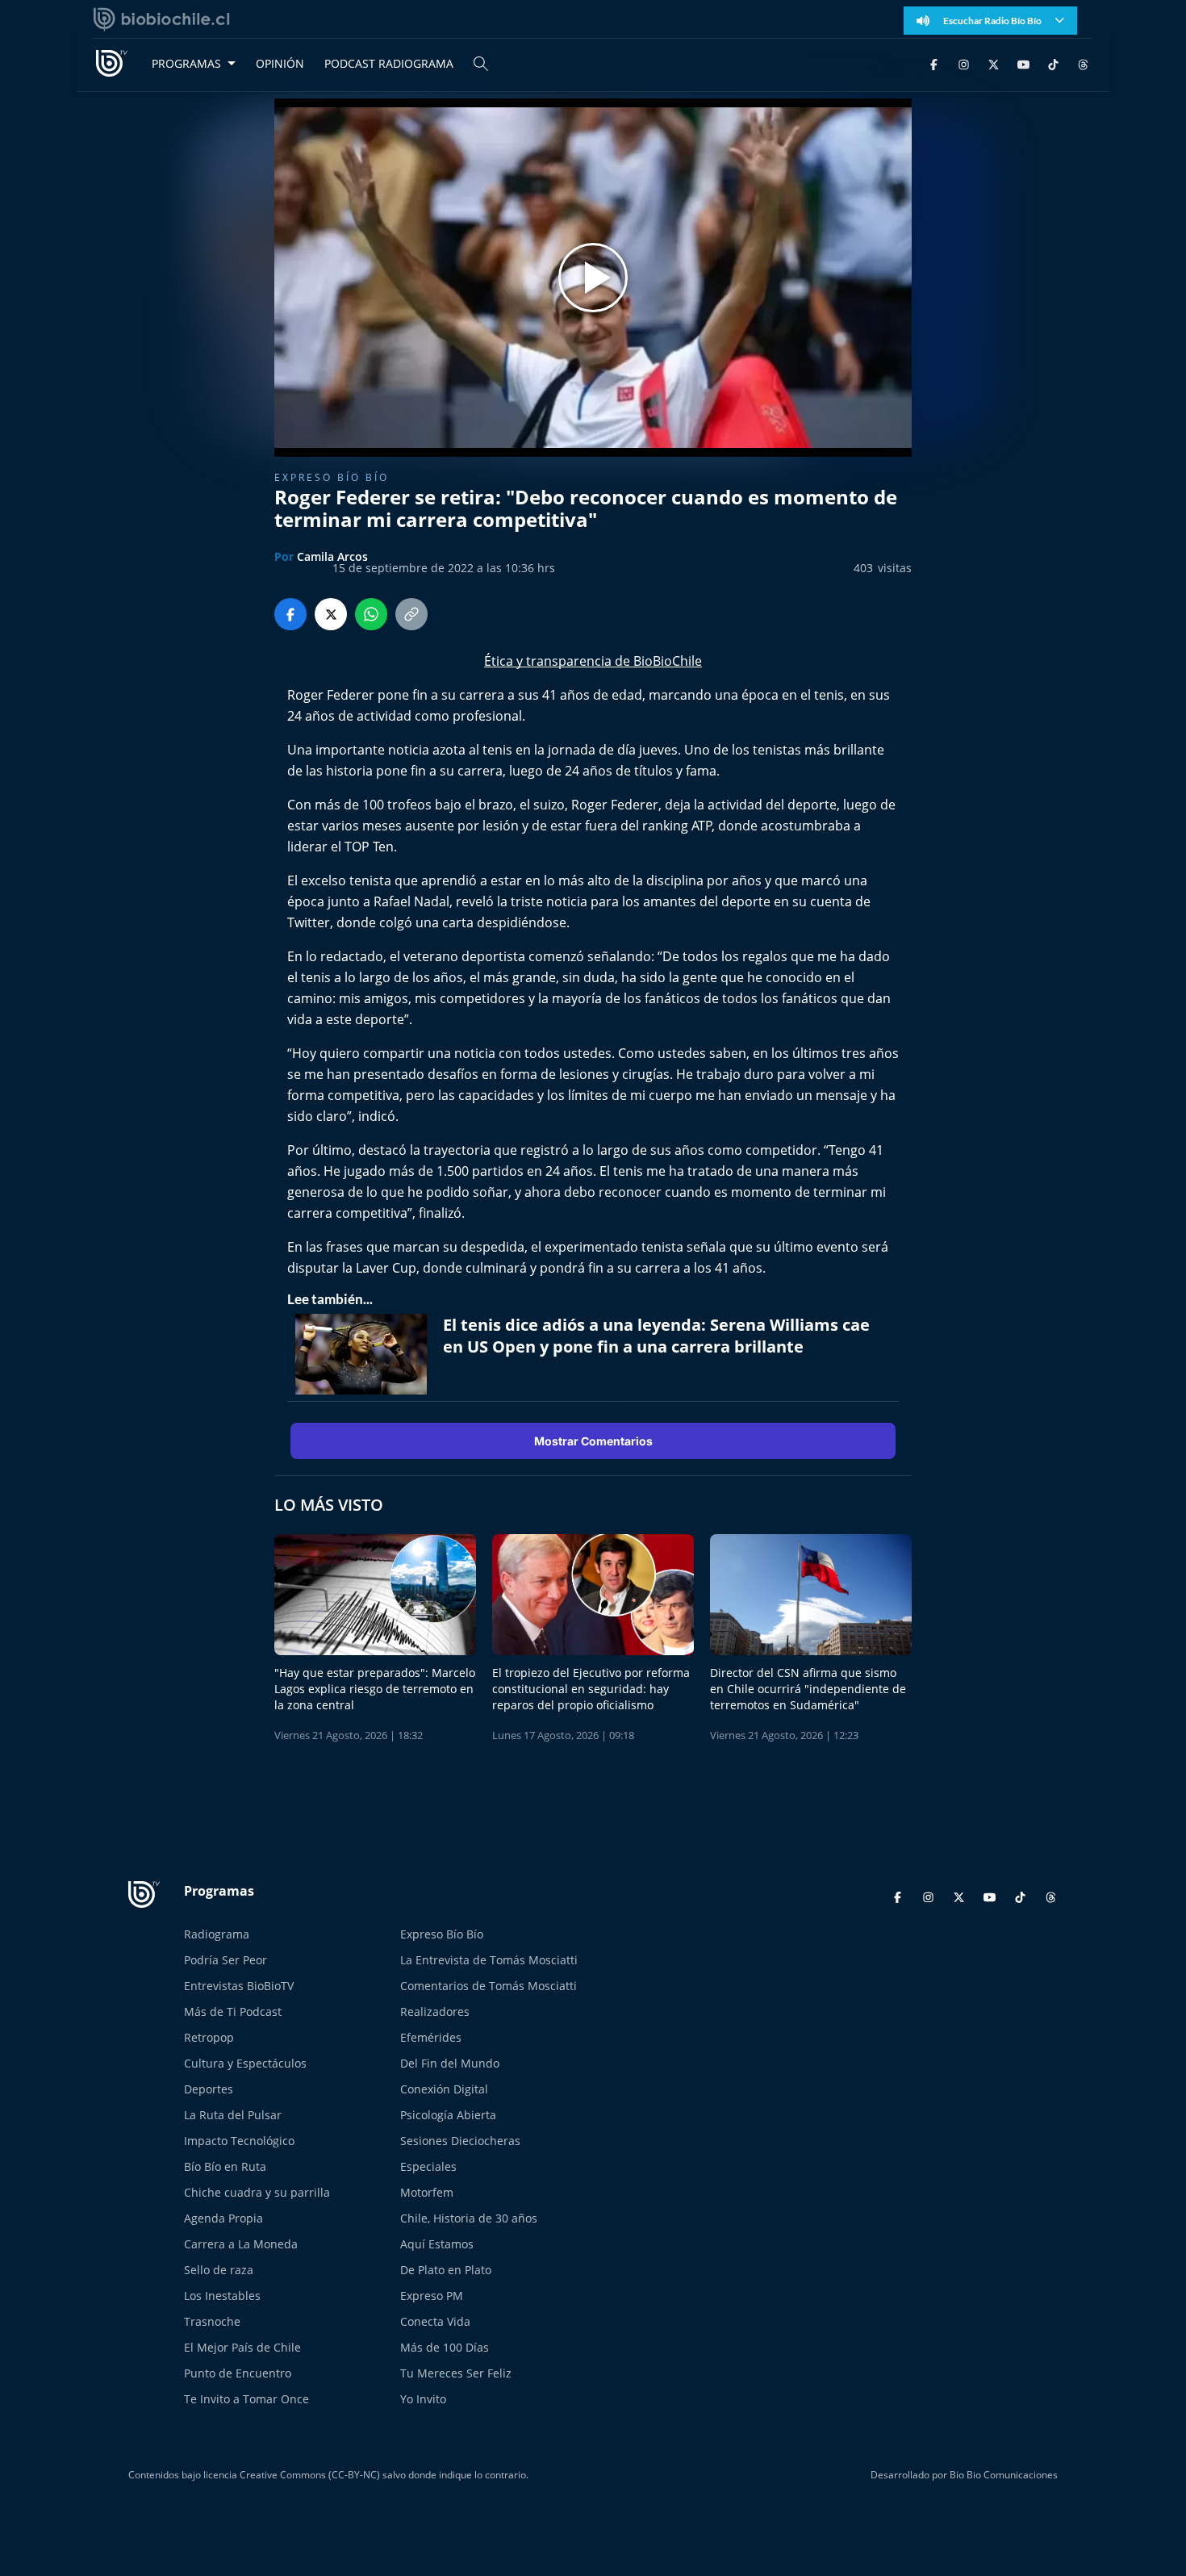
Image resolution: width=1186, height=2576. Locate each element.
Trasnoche (212, 2321)
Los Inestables (222, 2296)
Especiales (428, 2166)
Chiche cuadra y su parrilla (257, 2192)
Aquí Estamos (437, 2244)
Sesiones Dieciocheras (460, 2141)
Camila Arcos (332, 556)
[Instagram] (964, 63)
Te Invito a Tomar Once (246, 2399)
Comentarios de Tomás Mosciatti (489, 1986)
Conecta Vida (435, 2321)
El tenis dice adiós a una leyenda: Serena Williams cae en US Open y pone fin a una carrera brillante (656, 1336)
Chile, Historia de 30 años (469, 2218)
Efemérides (431, 2037)
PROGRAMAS (186, 63)
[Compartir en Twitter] (331, 614)
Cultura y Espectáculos (245, 2063)
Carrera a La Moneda (241, 2244)
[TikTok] (1053, 63)
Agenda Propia (223, 2218)
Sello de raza (219, 2270)
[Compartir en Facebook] (290, 614)
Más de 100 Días (445, 2347)
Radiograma (217, 1934)
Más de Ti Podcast (233, 2011)
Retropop (209, 2037)
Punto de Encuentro (238, 2373)
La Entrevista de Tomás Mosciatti (489, 1960)
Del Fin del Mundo (450, 2063)
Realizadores (435, 2011)
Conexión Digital (444, 2089)
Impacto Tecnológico (239, 2141)
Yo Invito (423, 2399)
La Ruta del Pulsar (233, 2115)
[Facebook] (934, 63)
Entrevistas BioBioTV (239, 1986)
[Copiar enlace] (411, 614)
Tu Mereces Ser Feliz (456, 2373)
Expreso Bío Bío (332, 477)
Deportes (209, 2089)
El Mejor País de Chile (242, 2347)
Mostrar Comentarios (593, 1441)
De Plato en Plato (446, 2270)
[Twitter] (994, 63)
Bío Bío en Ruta (225, 2166)
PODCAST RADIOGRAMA (389, 63)
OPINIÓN (280, 63)
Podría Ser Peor (226, 1960)
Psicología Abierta (448, 2115)
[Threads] (1083, 63)
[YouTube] (1023, 63)
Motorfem (427, 2192)
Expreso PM (432, 2296)
